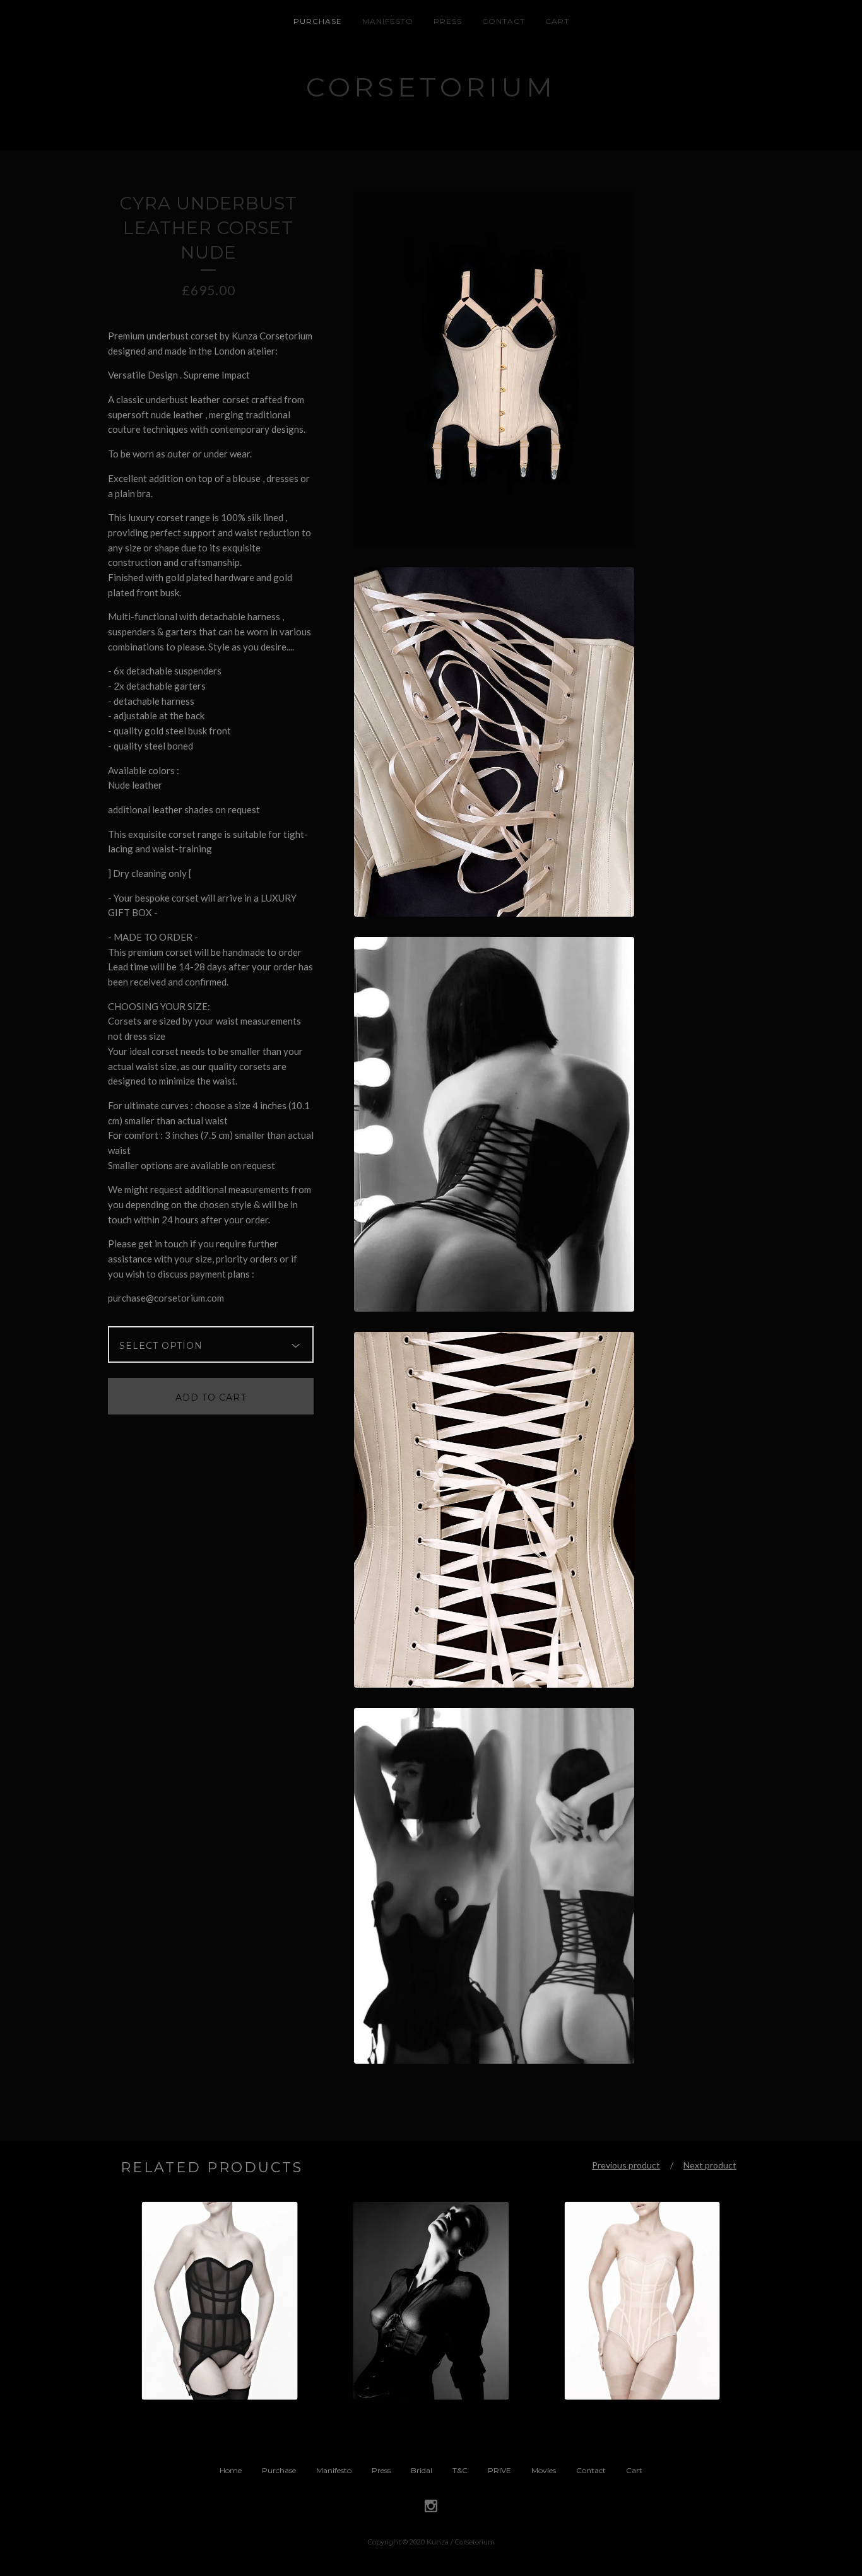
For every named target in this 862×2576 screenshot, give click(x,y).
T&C (460, 2470)
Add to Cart (211, 1397)
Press (448, 21)
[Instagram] (431, 2507)
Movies (544, 2470)
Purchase (318, 21)
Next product (710, 2165)
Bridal (422, 2470)
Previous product (626, 2165)
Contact (504, 21)
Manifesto (388, 21)
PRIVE (499, 2470)
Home (231, 2470)
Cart (557, 21)
